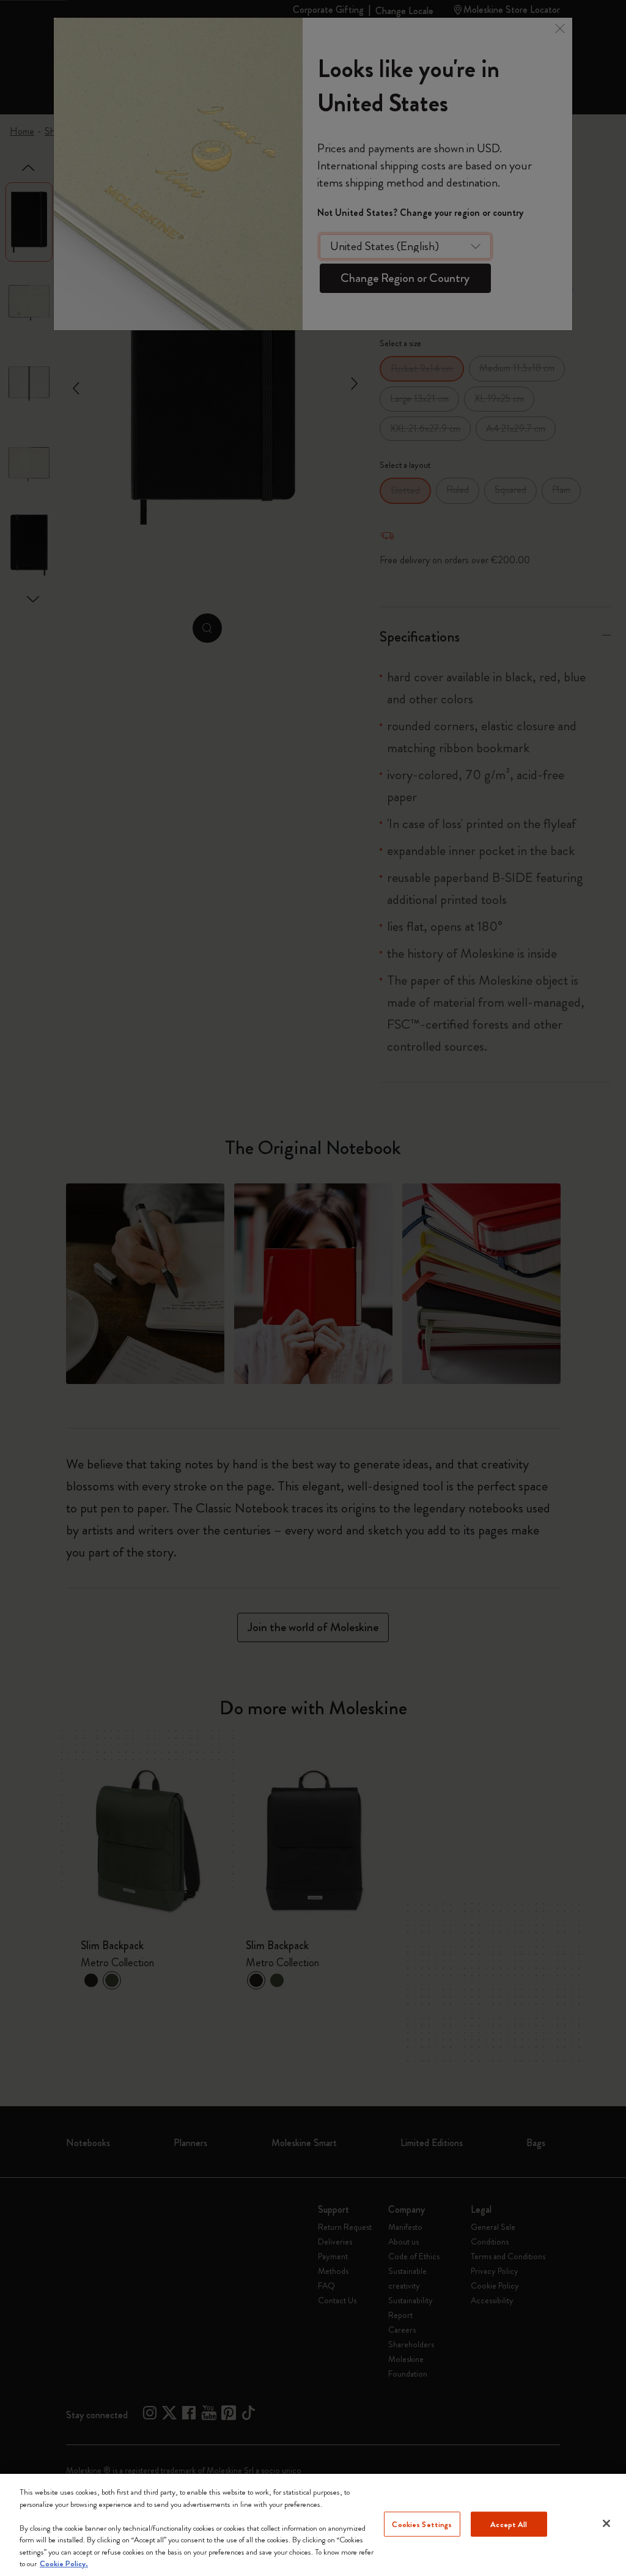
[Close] (606, 2523)
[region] (313, 2525)
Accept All (509, 2524)
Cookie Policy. (64, 2563)
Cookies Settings (422, 2524)
